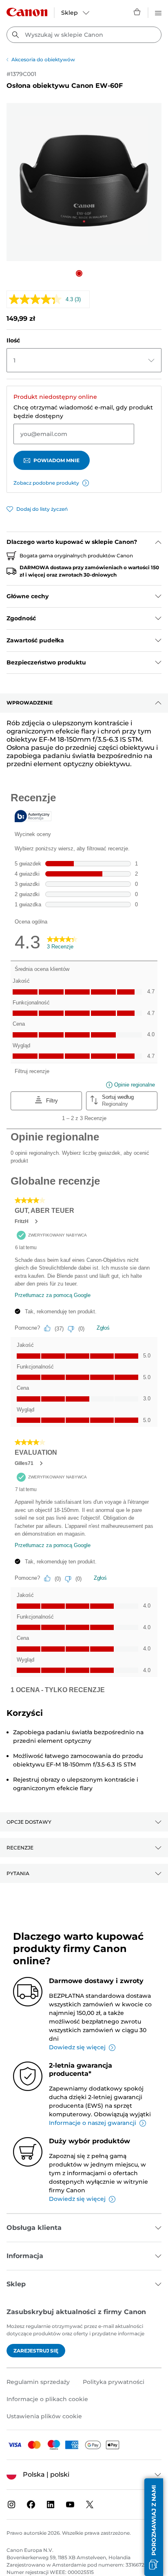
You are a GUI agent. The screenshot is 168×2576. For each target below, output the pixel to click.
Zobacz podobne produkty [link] (46, 483)
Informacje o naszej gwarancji (93, 2123)
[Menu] (158, 12)
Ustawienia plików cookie (44, 2416)
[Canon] (27, 12)
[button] (79, 273)
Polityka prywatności (114, 2382)
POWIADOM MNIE (56, 460)
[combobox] (84, 35)
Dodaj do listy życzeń (42, 509)
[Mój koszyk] (137, 12)
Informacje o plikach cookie (47, 2399)
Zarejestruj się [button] (36, 2351)
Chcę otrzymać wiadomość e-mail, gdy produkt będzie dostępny (83, 412)
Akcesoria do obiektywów (43, 59)
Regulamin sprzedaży (38, 2382)
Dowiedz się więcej (77, 2047)
